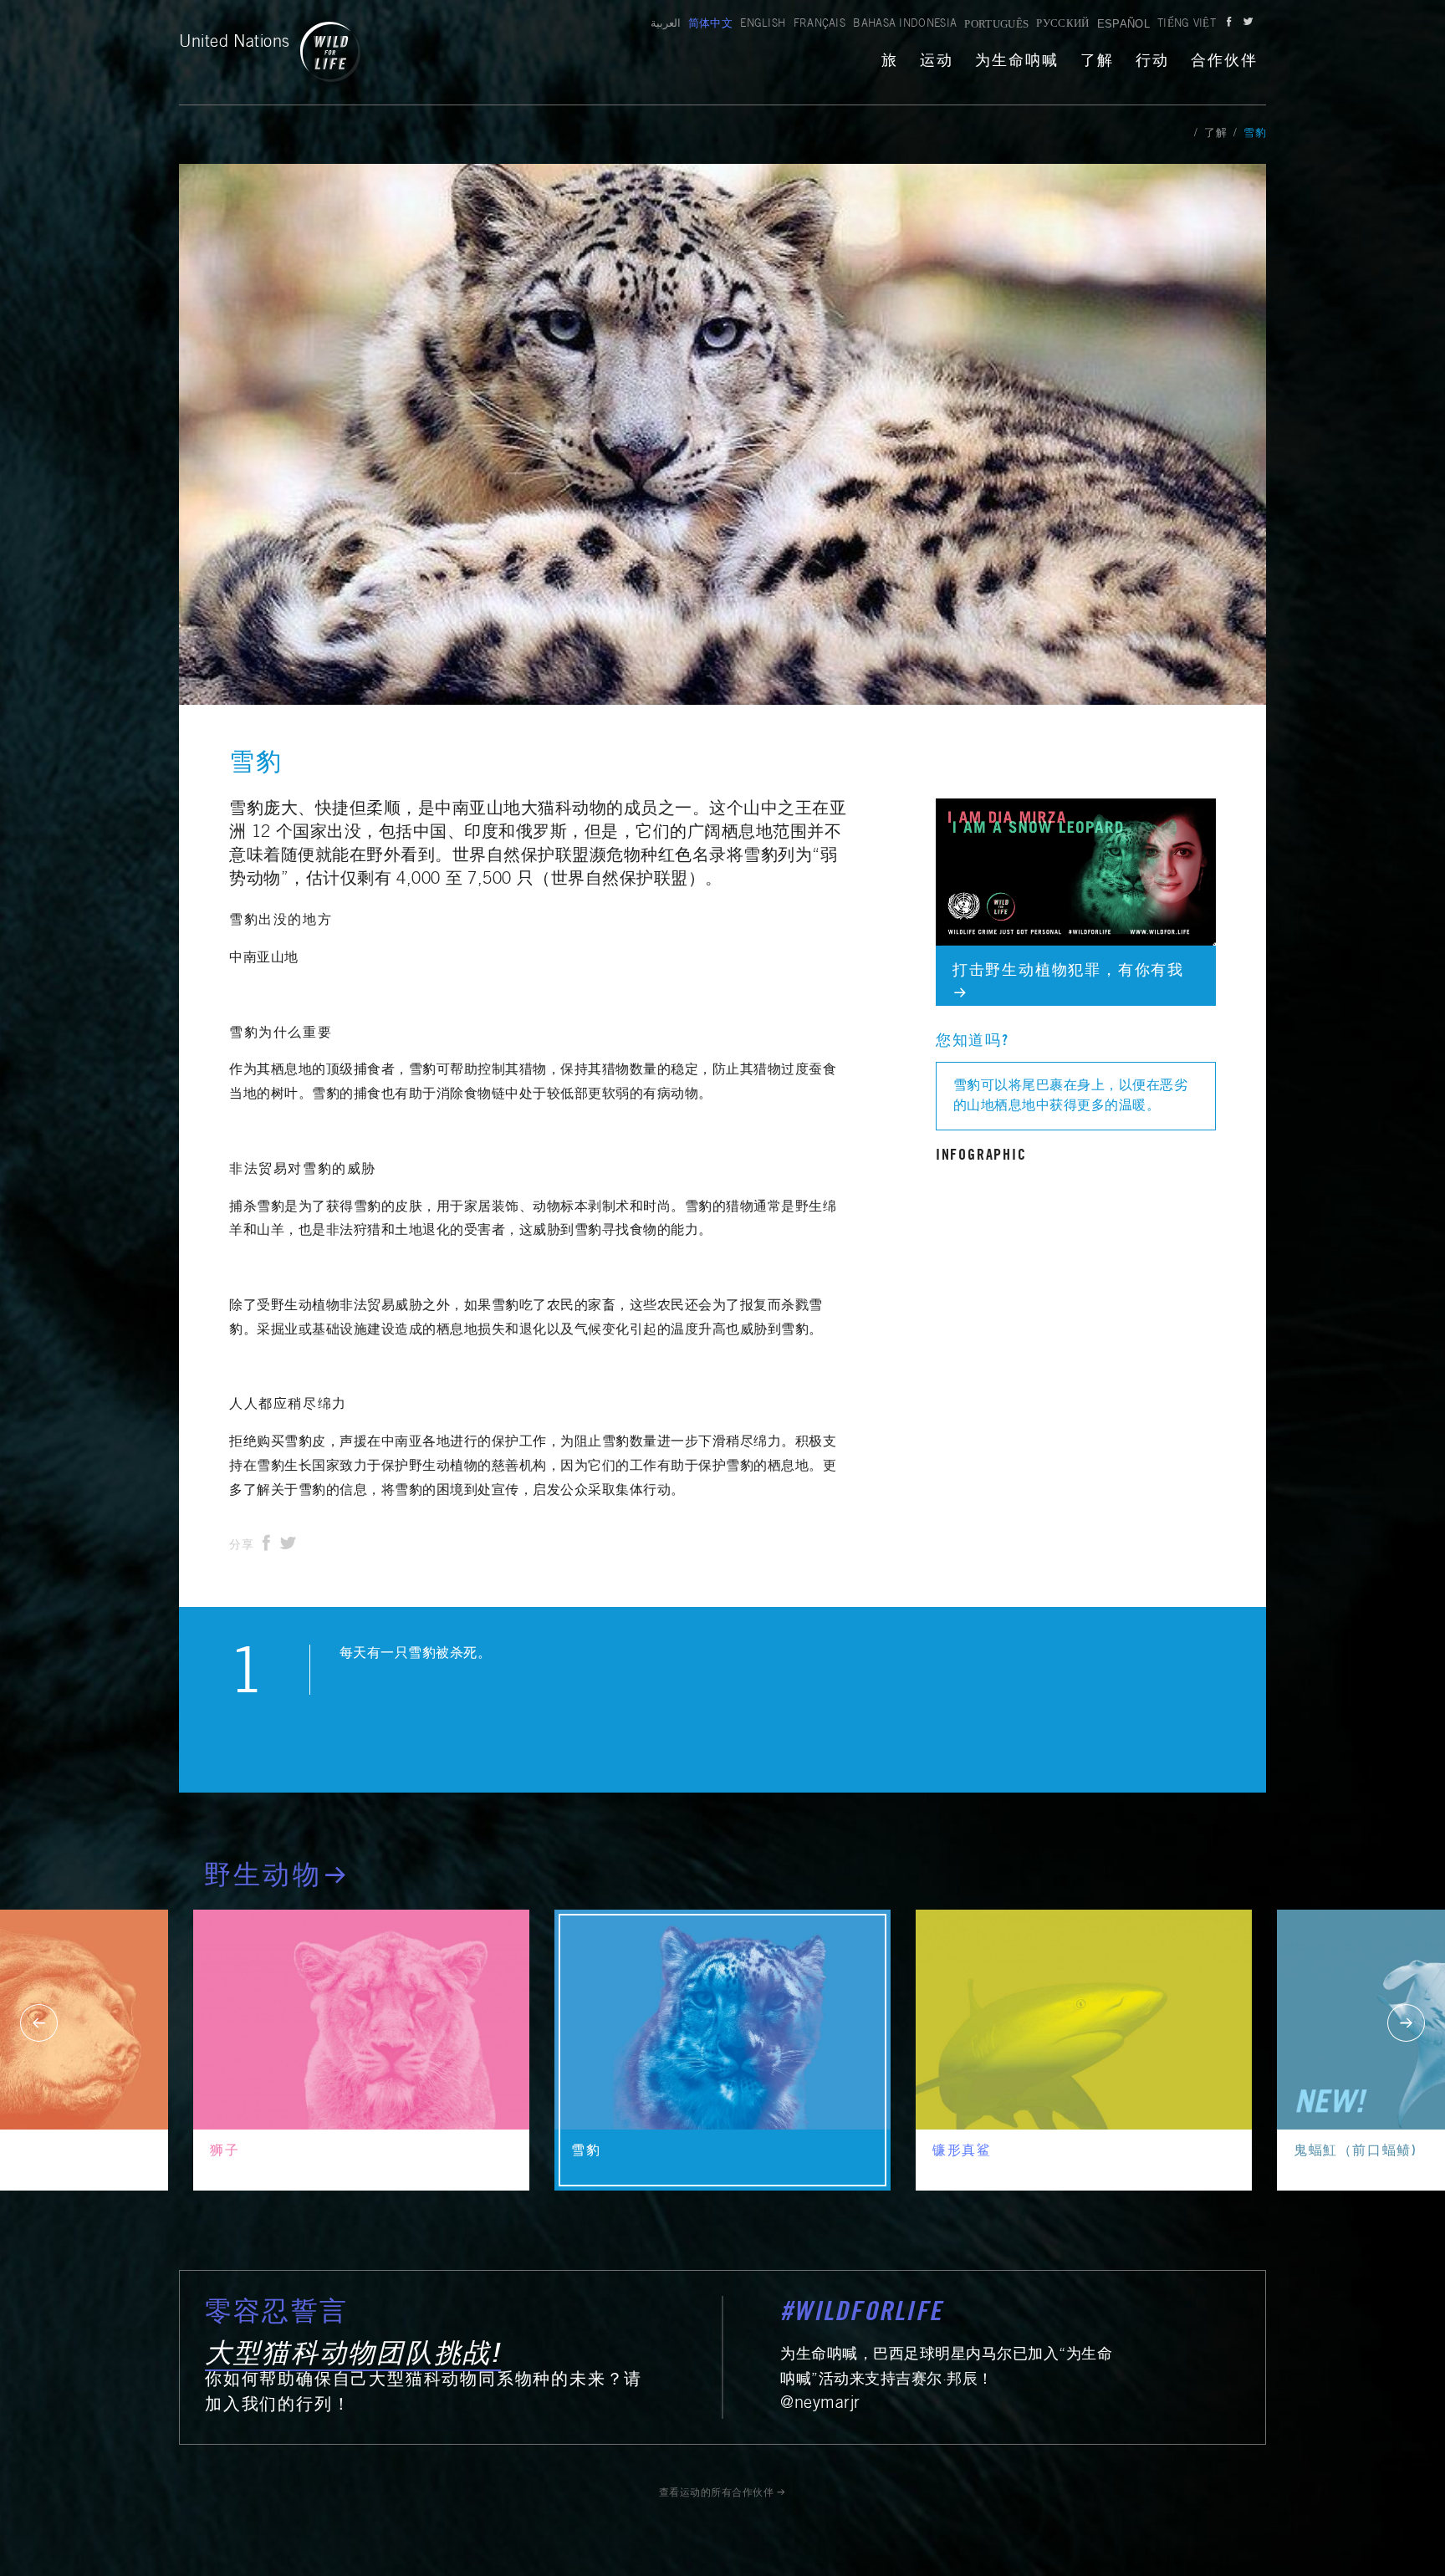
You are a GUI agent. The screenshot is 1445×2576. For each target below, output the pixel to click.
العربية (666, 25)
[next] (1406, 2023)
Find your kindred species (1014, 809)
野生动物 (263, 1878)
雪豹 (586, 2151)
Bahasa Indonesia (905, 25)
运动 (937, 62)
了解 (1097, 62)
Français (820, 25)
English (763, 25)
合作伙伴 (1224, 62)
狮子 (225, 2151)
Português (996, 24)
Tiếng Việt (1187, 25)
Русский (1062, 25)
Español (1123, 24)
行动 (1152, 62)
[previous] (39, 2023)
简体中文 (710, 25)
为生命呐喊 (1017, 62)
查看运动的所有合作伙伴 (717, 2493)
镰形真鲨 (962, 2151)
